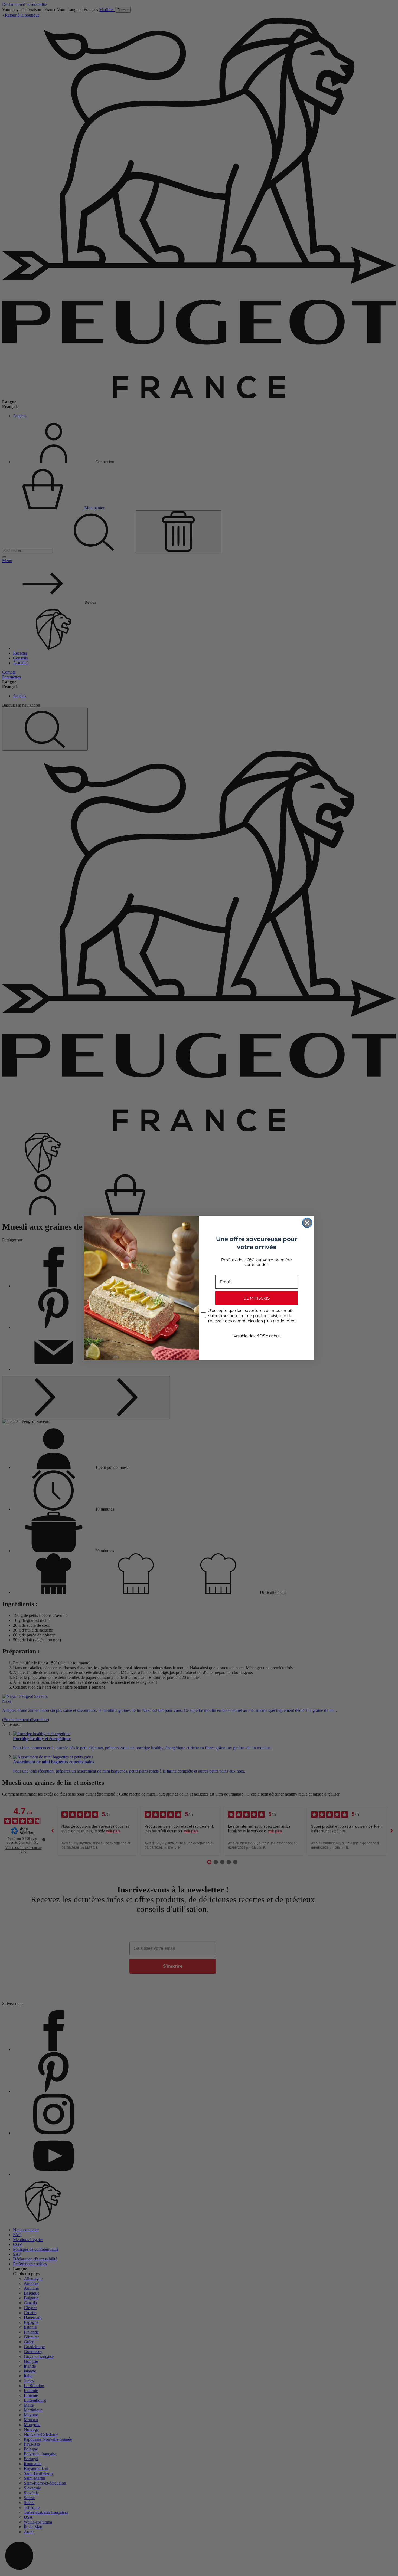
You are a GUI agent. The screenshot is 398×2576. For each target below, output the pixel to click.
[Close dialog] (307, 1223)
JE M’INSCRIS (257, 1298)
